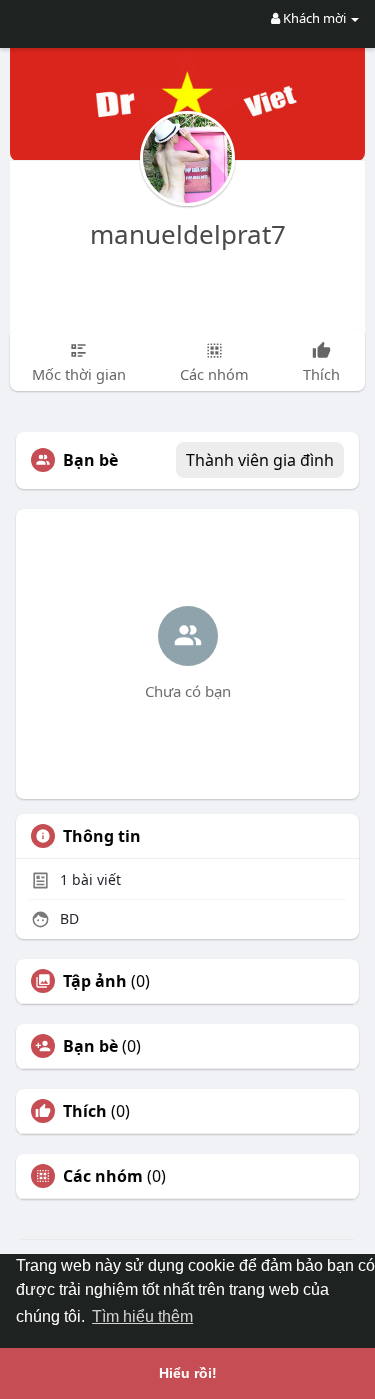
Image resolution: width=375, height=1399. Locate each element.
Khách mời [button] (314, 18)
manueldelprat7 (188, 234)
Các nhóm (103, 1176)
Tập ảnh (95, 981)
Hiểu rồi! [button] (188, 1373)
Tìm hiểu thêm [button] (142, 1316)
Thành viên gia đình (260, 460)
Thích (85, 1111)
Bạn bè (90, 1046)
